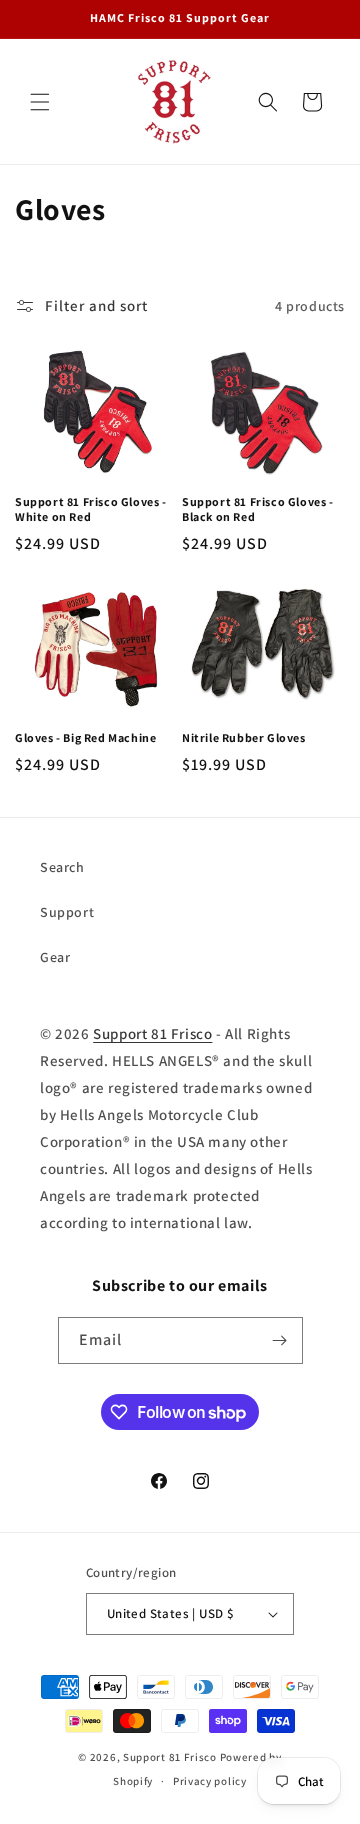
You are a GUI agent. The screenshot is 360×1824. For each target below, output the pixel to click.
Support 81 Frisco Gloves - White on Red (91, 509)
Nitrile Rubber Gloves (244, 737)
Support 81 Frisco (152, 1033)
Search (62, 867)
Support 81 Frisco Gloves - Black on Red (258, 509)
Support (67, 912)
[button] (40, 102)
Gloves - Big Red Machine (85, 737)
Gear (55, 957)
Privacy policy (210, 1781)
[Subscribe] (280, 1340)
